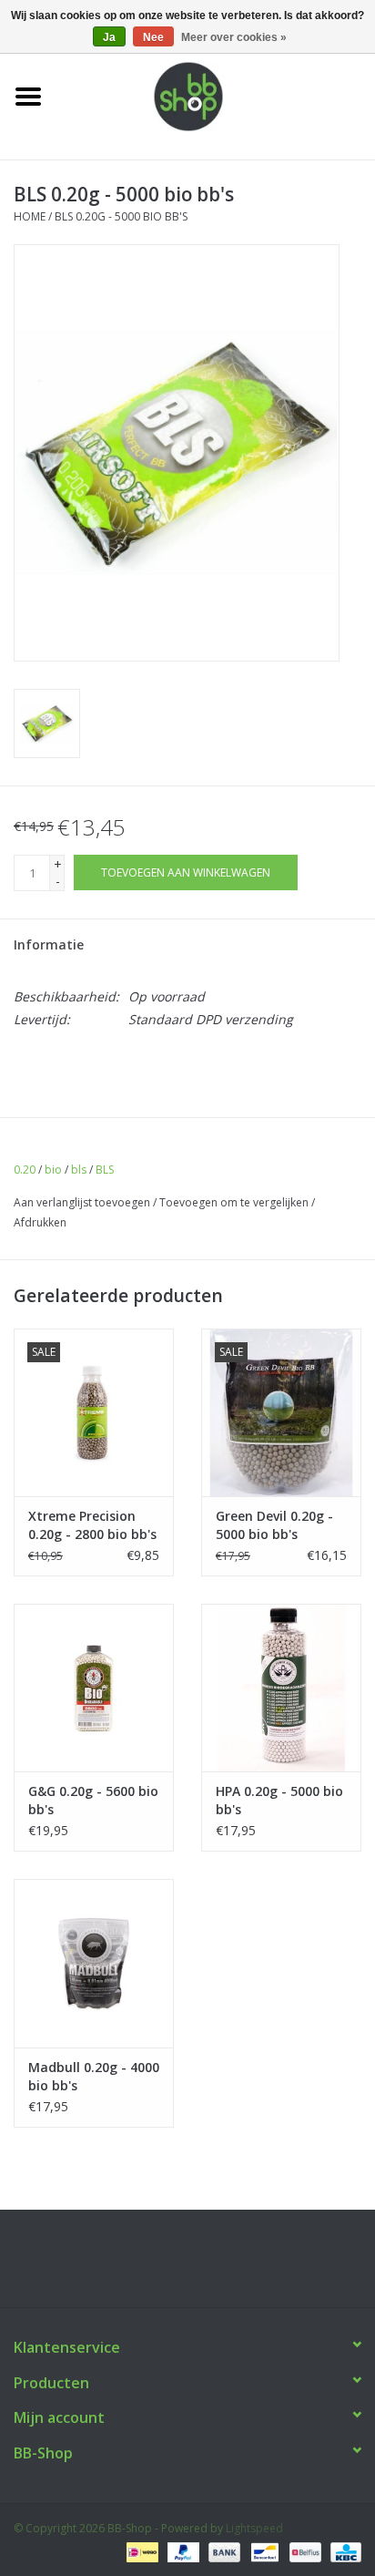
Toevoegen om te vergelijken (235, 1202)
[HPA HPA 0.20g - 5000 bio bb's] (281, 1688)
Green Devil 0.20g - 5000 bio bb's (274, 1525)
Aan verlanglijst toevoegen (82, 1202)
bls (79, 1170)
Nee (153, 37)
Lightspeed (254, 2528)
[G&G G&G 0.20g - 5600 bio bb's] (94, 1688)
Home (30, 216)
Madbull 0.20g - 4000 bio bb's (94, 2076)
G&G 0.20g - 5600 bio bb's (93, 1800)
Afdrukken (40, 1222)
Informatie (49, 944)
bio (53, 1170)
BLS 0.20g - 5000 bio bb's (121, 216)
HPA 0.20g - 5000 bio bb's (279, 1800)
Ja (109, 37)
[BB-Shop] (216, 95)
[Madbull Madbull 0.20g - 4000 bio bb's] (94, 1963)
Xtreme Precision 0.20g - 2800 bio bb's (92, 1525)
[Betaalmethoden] (140, 2551)
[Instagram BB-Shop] (204, 2265)
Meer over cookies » (234, 37)
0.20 (25, 1170)
